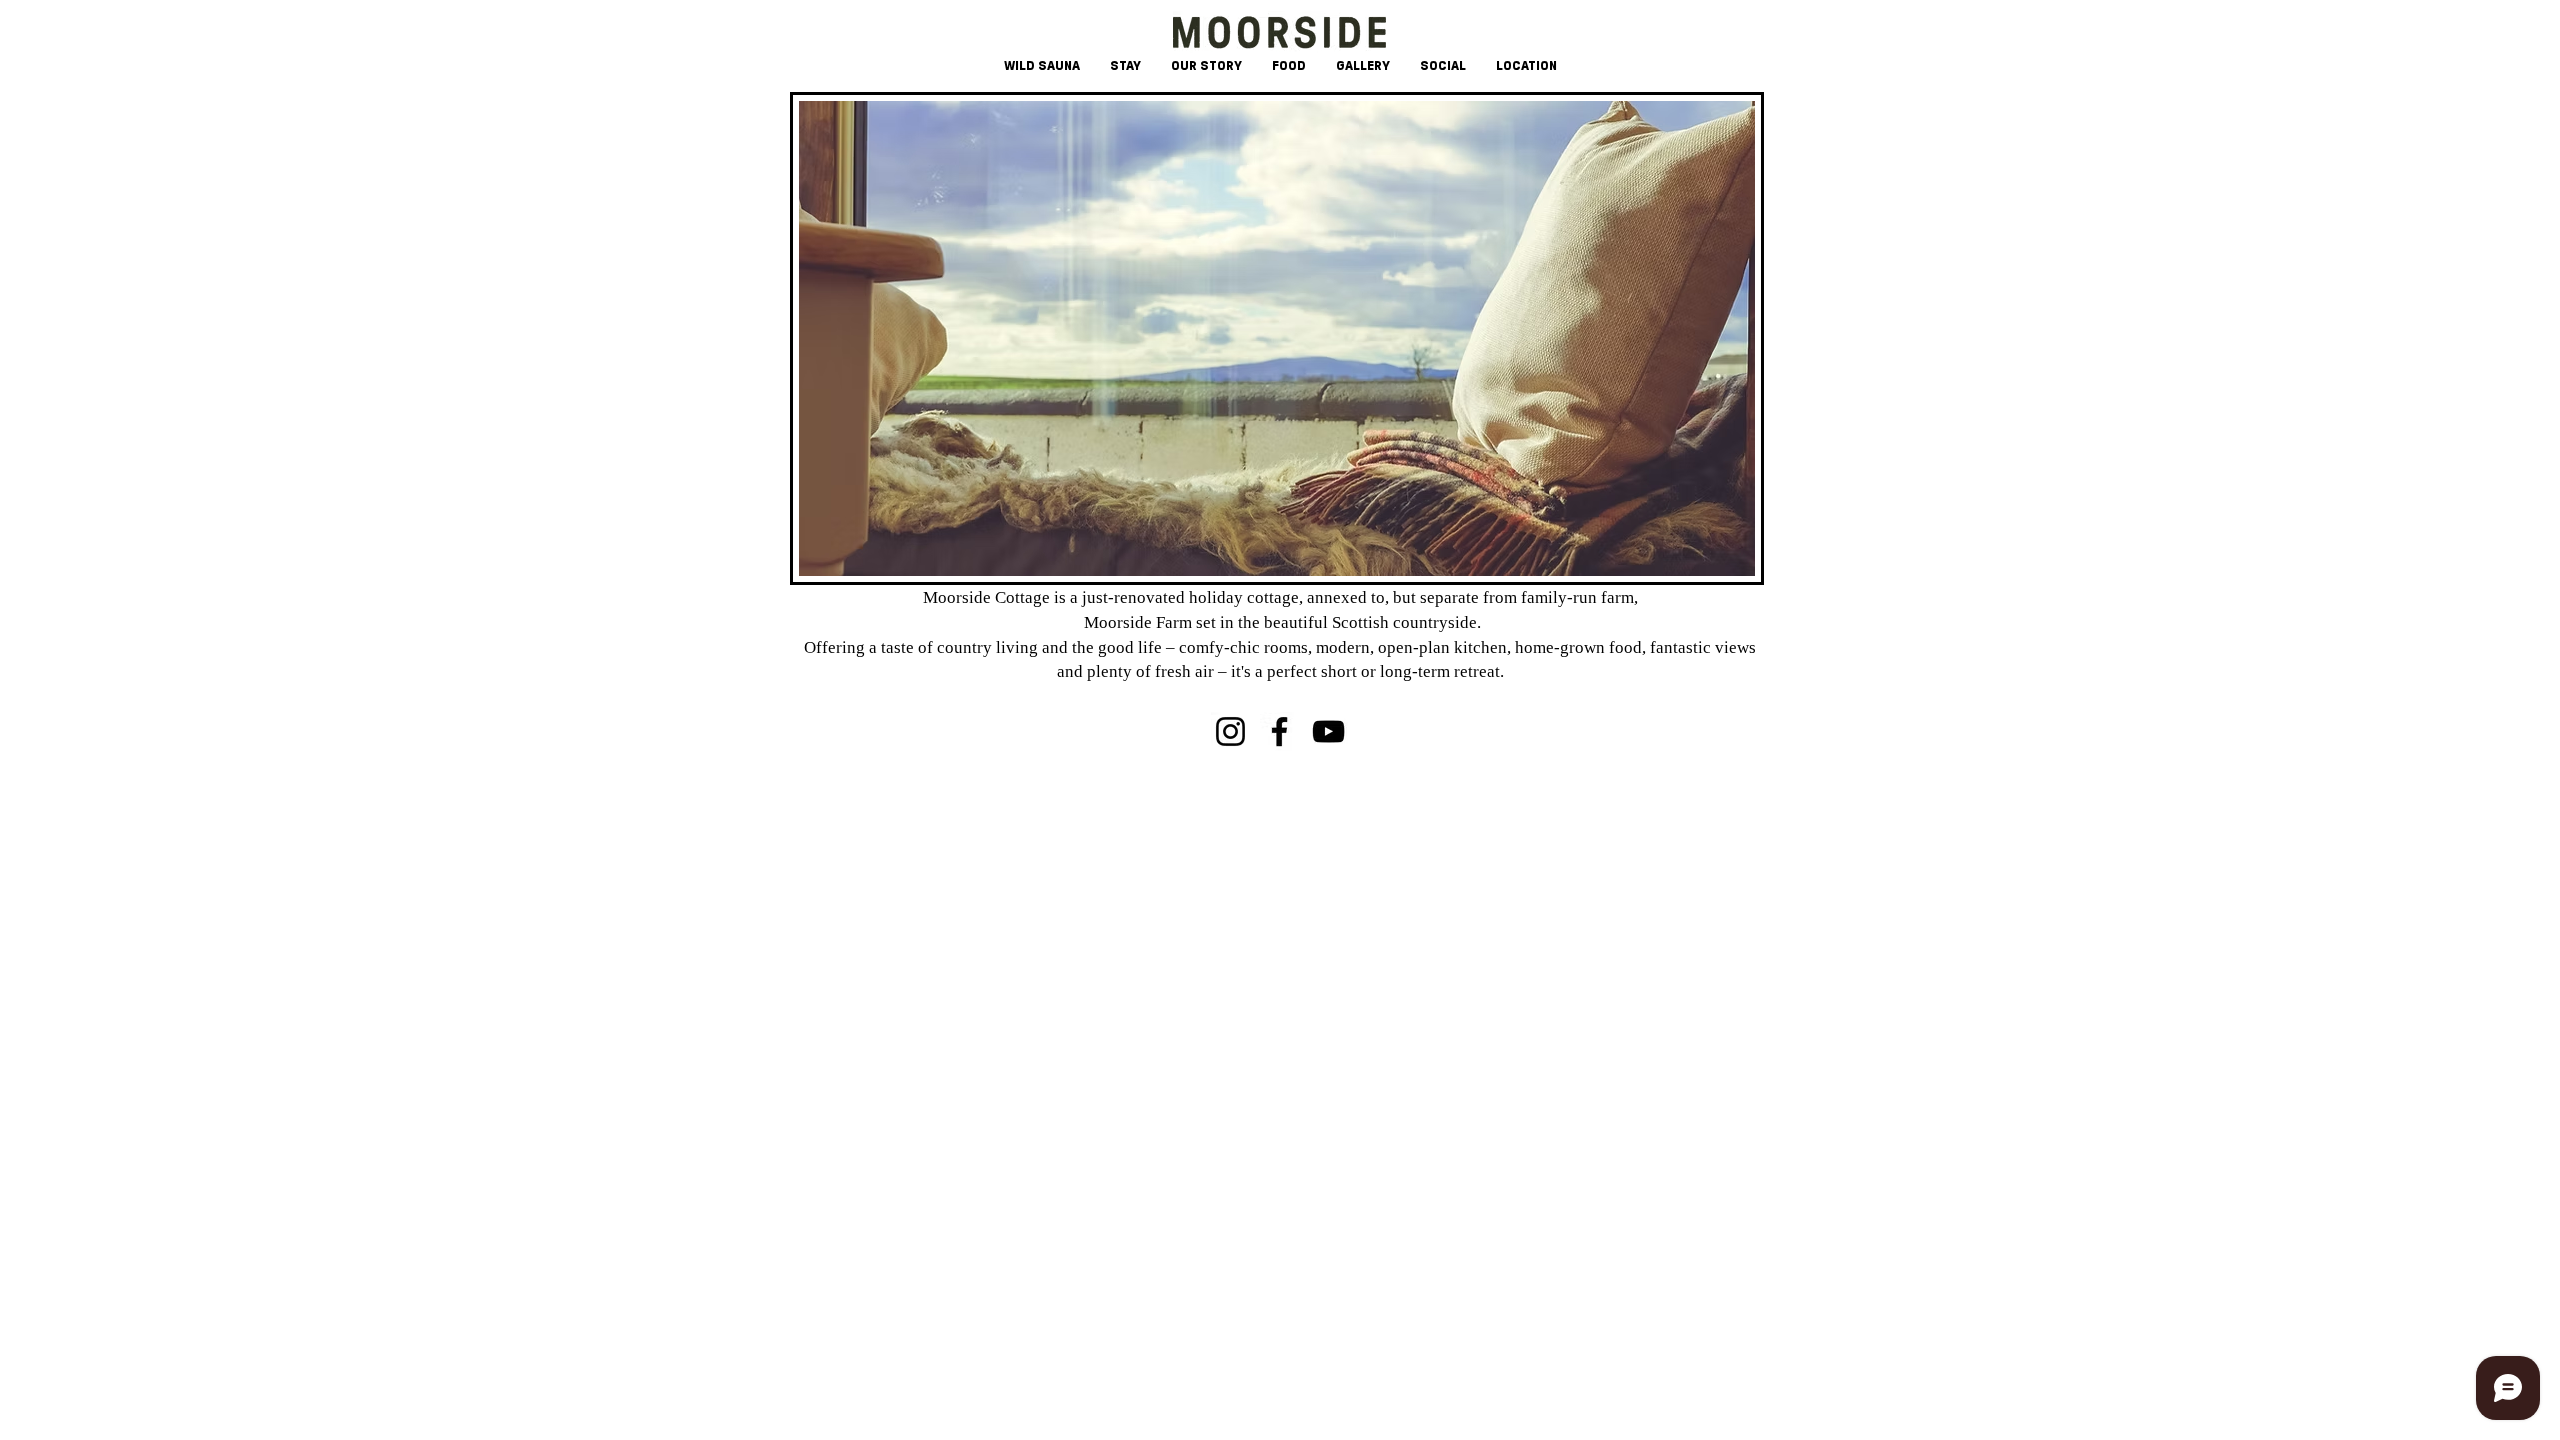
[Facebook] (1279, 731)
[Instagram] (1230, 731)
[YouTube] (1328, 731)
